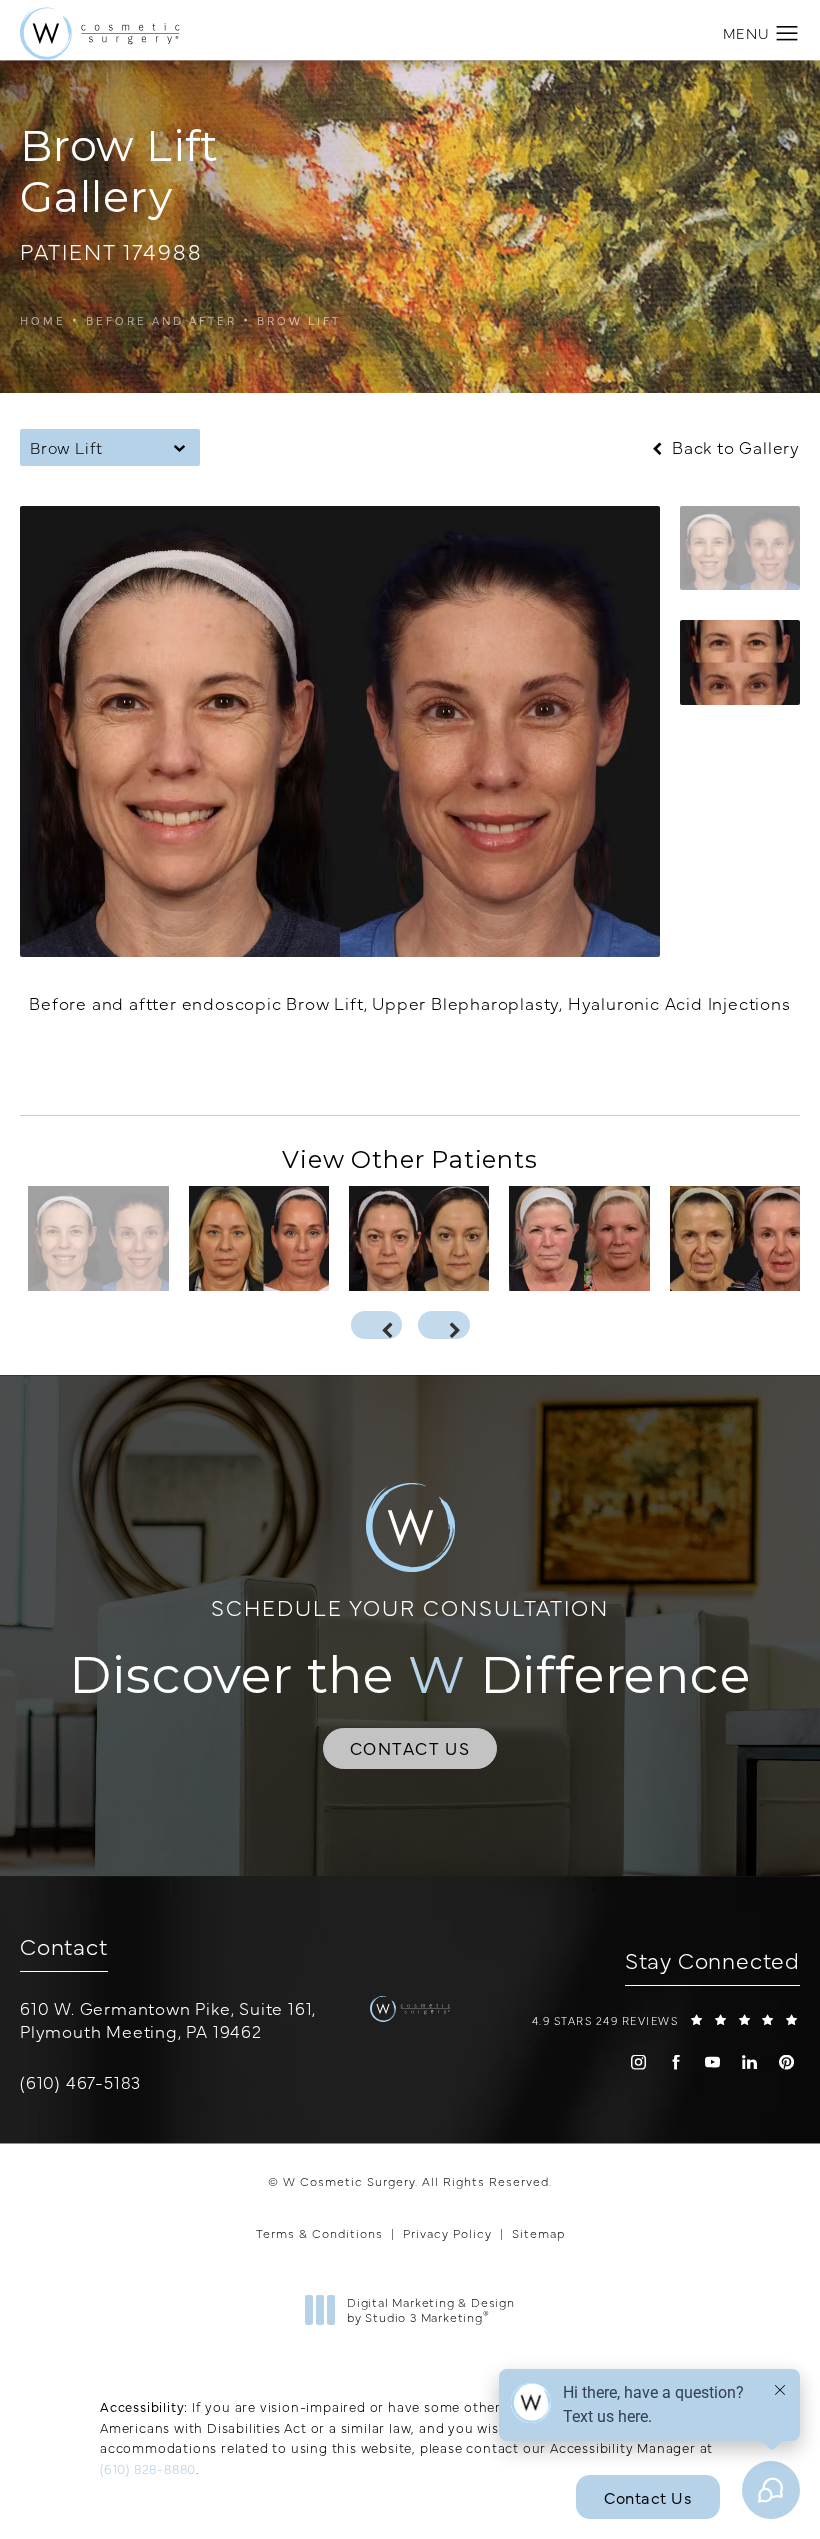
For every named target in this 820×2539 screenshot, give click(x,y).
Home (43, 320)
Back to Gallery (733, 447)
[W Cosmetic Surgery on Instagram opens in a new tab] (638, 2062)
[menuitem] (638, 2062)
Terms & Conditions (319, 2233)
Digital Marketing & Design (430, 2310)
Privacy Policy (447, 2233)
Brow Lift (299, 320)
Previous (87, 1066)
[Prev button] (377, 1325)
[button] (787, 34)
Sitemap (538, 2233)
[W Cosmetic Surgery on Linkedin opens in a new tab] (749, 2062)
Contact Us (410, 1748)
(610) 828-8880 (148, 2468)
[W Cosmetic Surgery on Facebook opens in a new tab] (675, 2062)
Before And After (161, 320)
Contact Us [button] (648, 2497)
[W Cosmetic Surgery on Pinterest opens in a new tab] (786, 2062)
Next (756, 1066)
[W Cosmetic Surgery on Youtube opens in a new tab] (712, 2062)
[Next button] (444, 1325)
